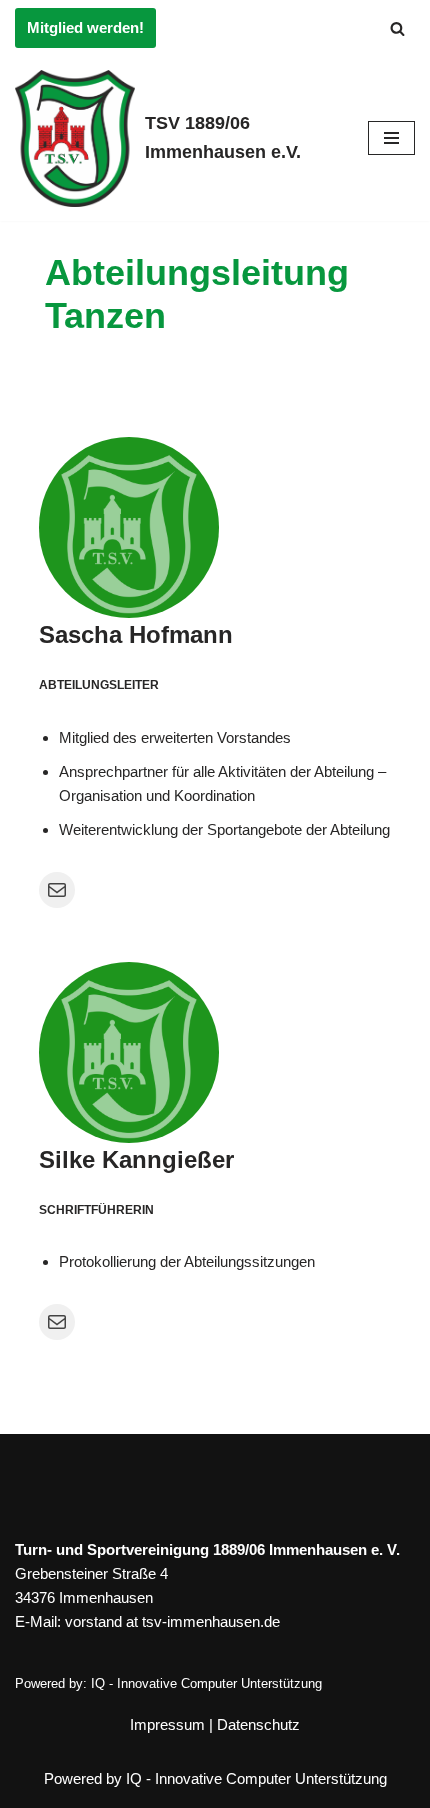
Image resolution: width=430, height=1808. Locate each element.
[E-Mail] (57, 890)
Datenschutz (258, 1724)
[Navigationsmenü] (391, 138)
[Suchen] (397, 28)
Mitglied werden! (85, 27)
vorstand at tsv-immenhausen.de (172, 1621)
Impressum (167, 1724)
